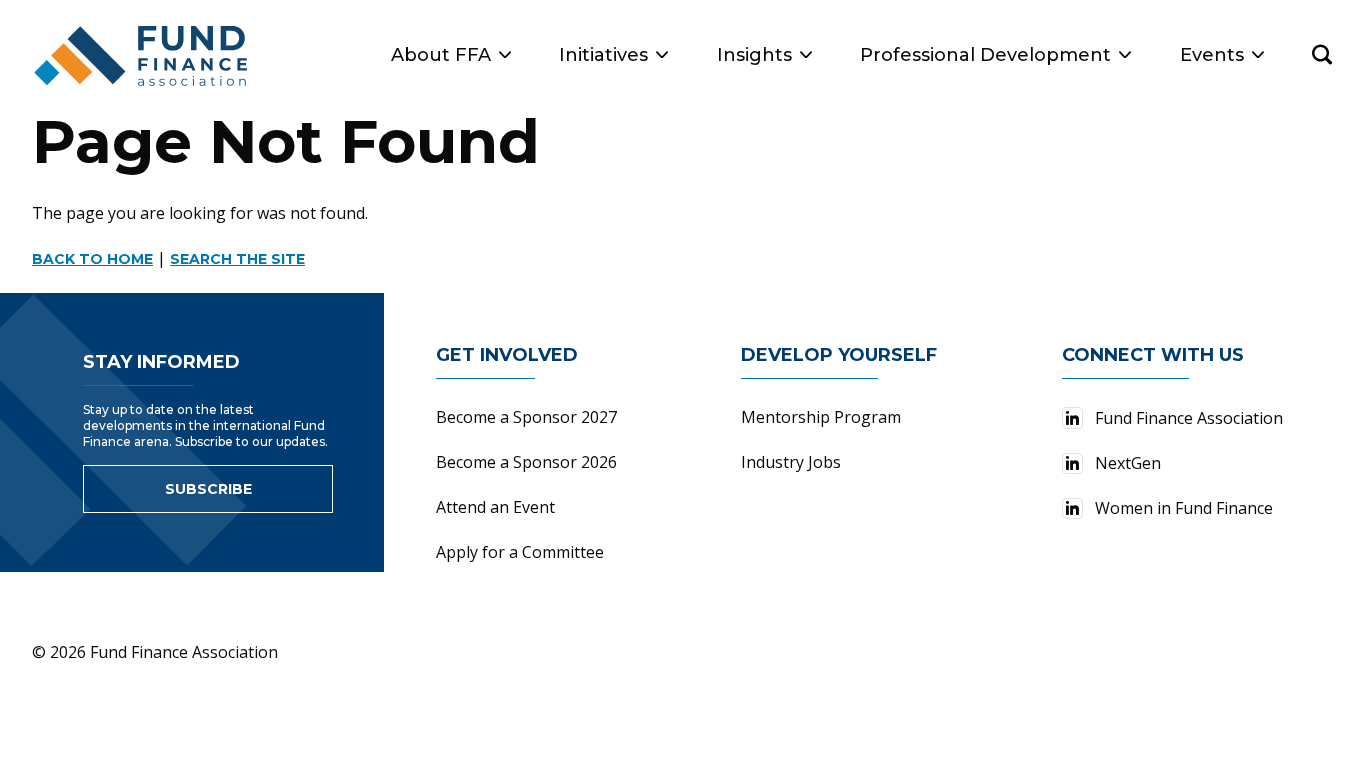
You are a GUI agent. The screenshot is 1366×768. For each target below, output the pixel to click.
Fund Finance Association (1189, 418)
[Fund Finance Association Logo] (142, 56)
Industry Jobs (791, 462)
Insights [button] (754, 55)
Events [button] (1212, 55)
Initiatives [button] (603, 55)
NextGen (1128, 463)
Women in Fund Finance (1184, 508)
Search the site (237, 259)
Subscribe (208, 489)
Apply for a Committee (520, 552)
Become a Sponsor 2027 (526, 417)
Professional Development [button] (985, 55)
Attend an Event (495, 507)
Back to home (92, 259)
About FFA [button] (441, 55)
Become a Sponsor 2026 (526, 462)
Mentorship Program (821, 417)
